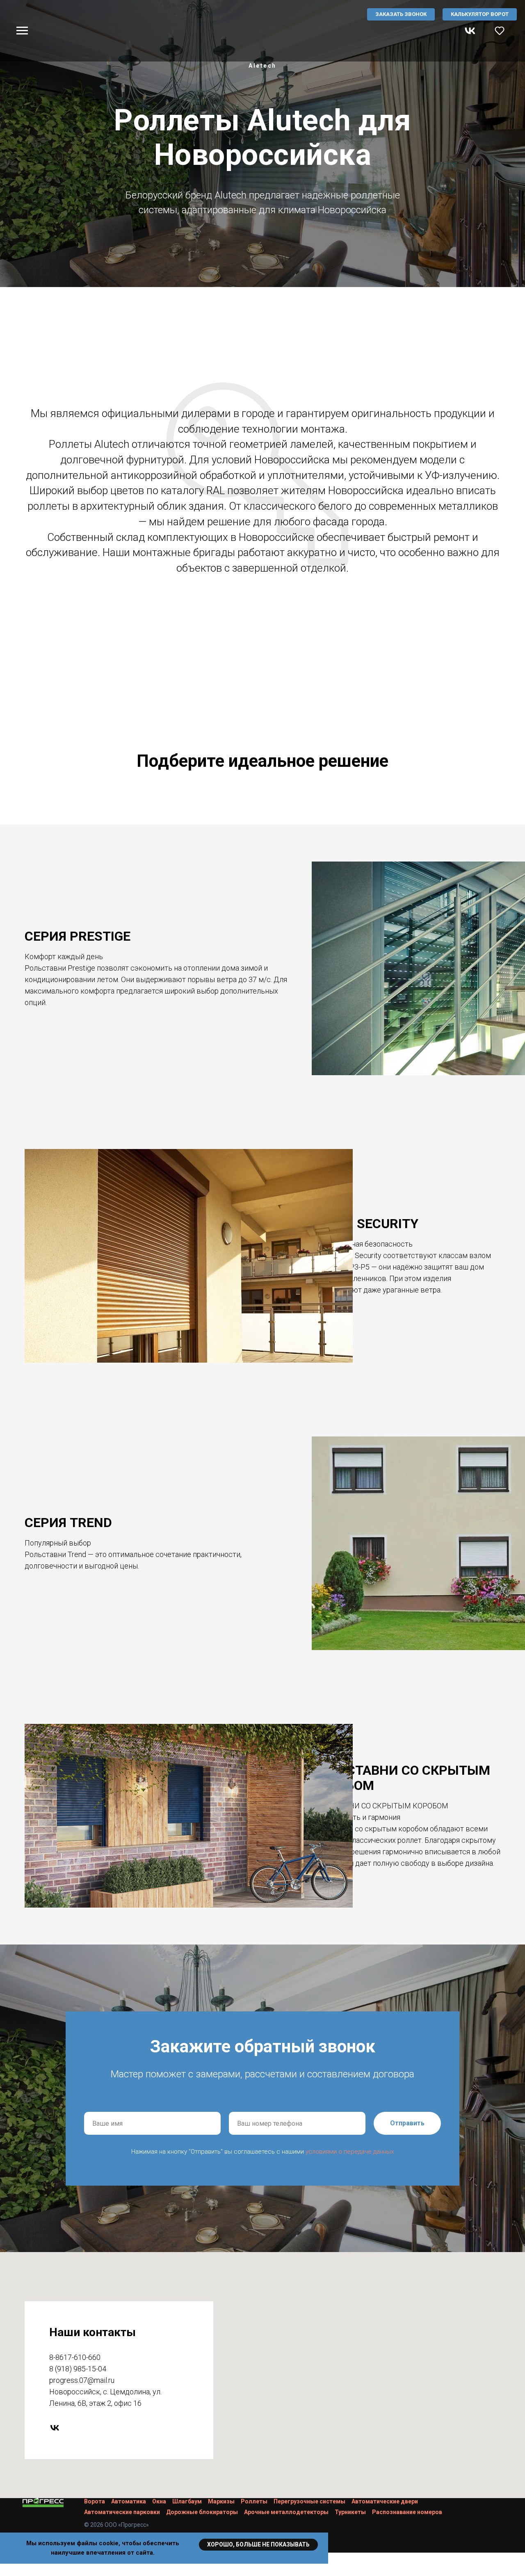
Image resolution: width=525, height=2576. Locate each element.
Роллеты (254, 2501)
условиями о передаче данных (350, 2152)
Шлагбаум (187, 2501)
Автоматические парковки (122, 2512)
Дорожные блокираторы (202, 2512)
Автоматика (129, 2501)
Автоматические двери (385, 2501)
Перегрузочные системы (309, 2501)
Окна (159, 2501)
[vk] (470, 35)
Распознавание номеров (407, 2512)
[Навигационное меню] (22, 31)
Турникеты (350, 2512)
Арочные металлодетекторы (286, 2512)
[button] (500, 30)
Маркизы (221, 2501)
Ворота (95, 2501)
